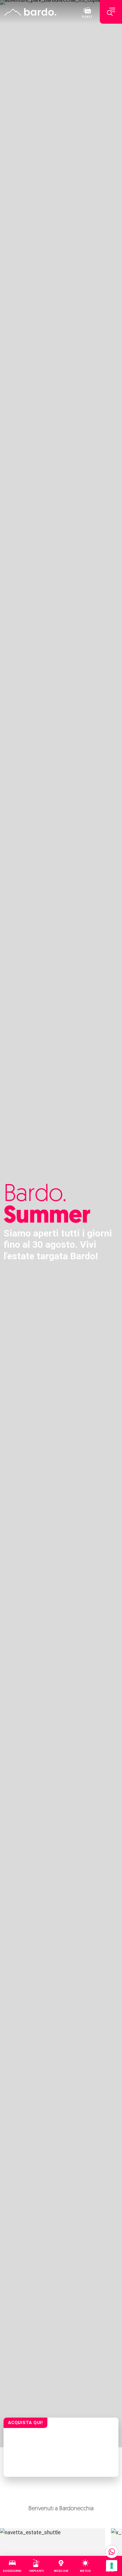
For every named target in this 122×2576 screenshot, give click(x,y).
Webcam (61, 2571)
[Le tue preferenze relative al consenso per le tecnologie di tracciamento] (112, 2566)
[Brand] (30, 12)
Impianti (37, 2571)
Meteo (85, 2571)
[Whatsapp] (112, 2552)
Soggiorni (12, 2571)
